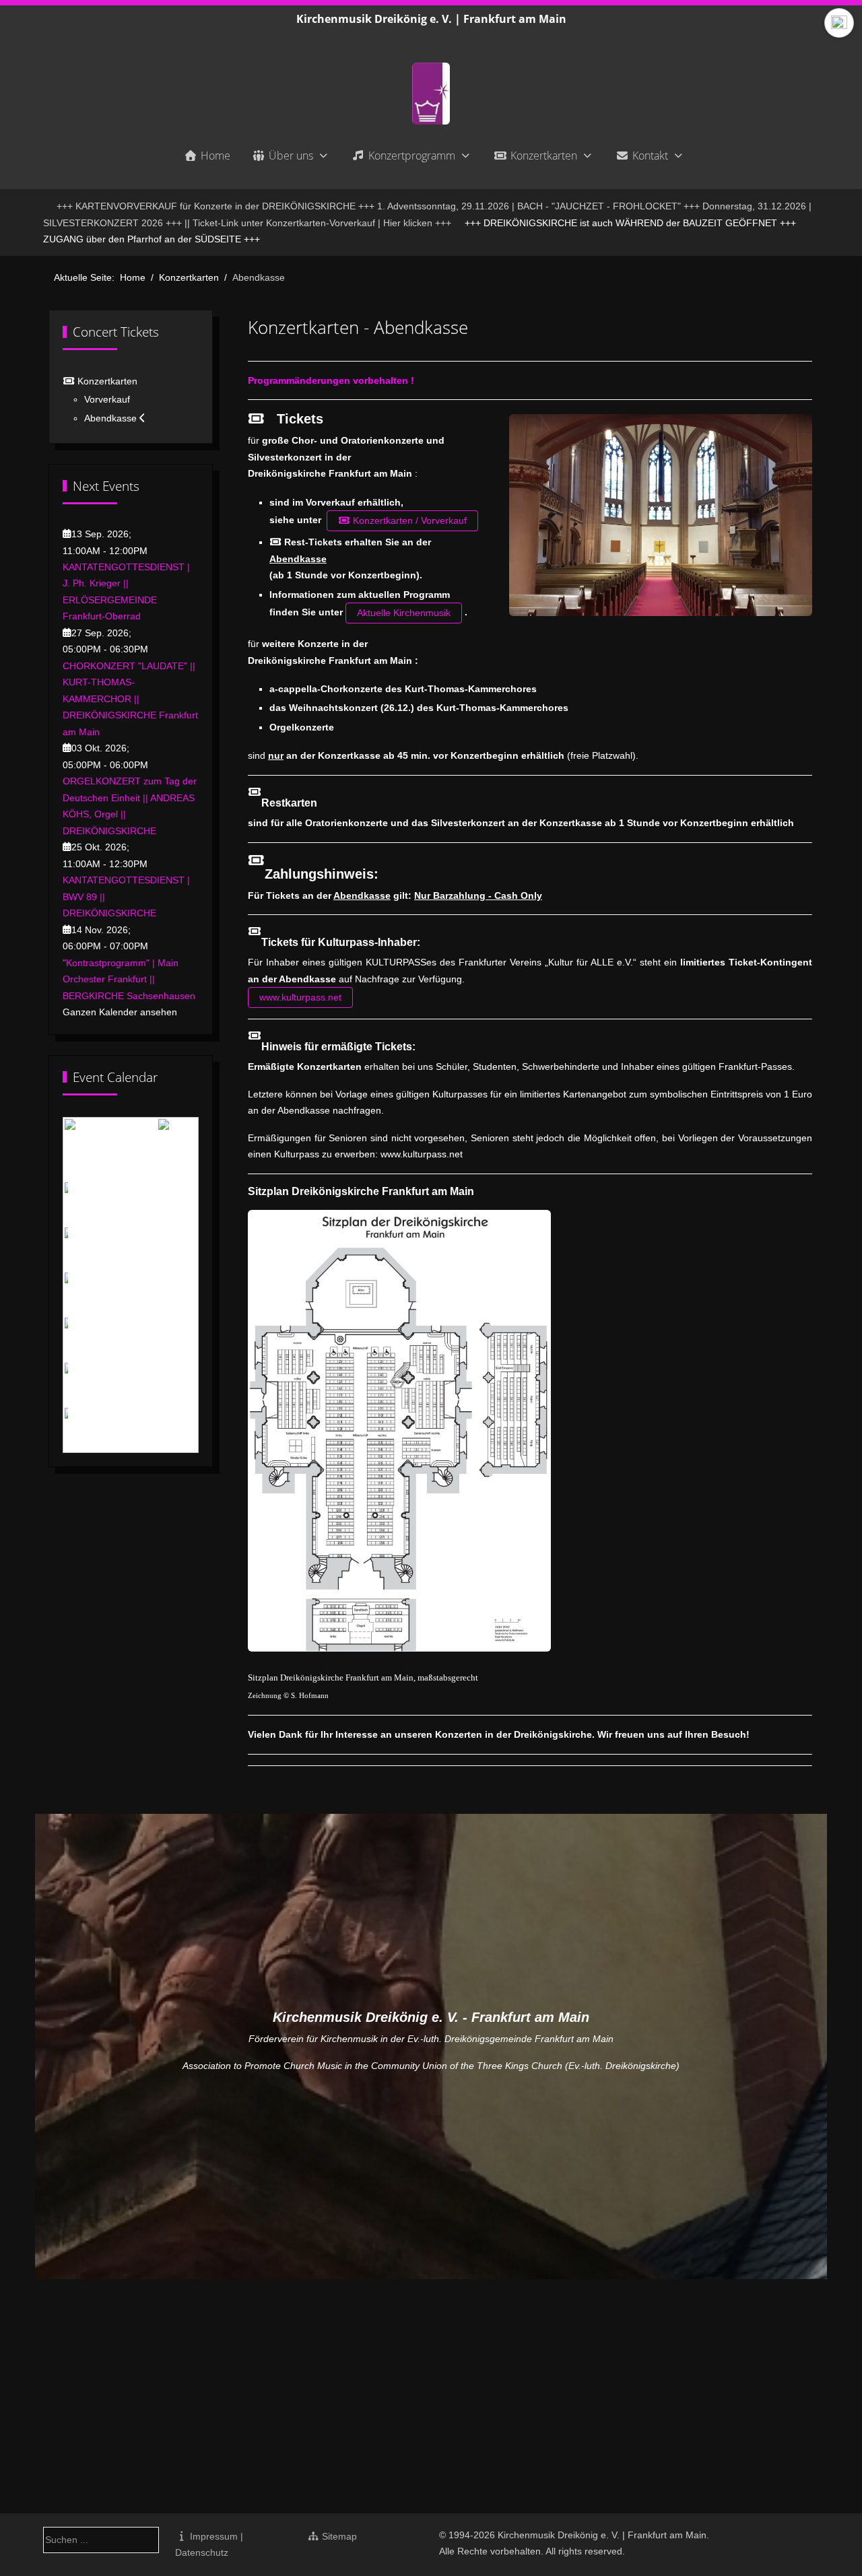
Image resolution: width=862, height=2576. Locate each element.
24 (81, 1384)
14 (153, 1295)
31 (81, 1429)
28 (153, 1384)
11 (99, 1295)
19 (117, 1339)
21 (153, 1339)
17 (81, 1339)
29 (171, 1384)
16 (189, 1295)
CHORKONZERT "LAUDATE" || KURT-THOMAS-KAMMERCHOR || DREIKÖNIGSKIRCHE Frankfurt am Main (130, 699)
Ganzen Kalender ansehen (120, 1012)
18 (100, 1339)
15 (171, 1295)
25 (100, 1384)
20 (135, 1339)
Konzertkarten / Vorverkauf (408, 520)
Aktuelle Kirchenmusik (404, 613)
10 (81, 1295)
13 (135, 1295)
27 (135, 1384)
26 (117, 1384)
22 (171, 1339)
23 (189, 1339)
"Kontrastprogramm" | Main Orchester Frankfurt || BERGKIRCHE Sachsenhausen (129, 979)
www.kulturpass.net (300, 997)
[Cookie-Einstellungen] (839, 23)
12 (117, 1295)
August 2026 (127, 1141)
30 (189, 1384)
